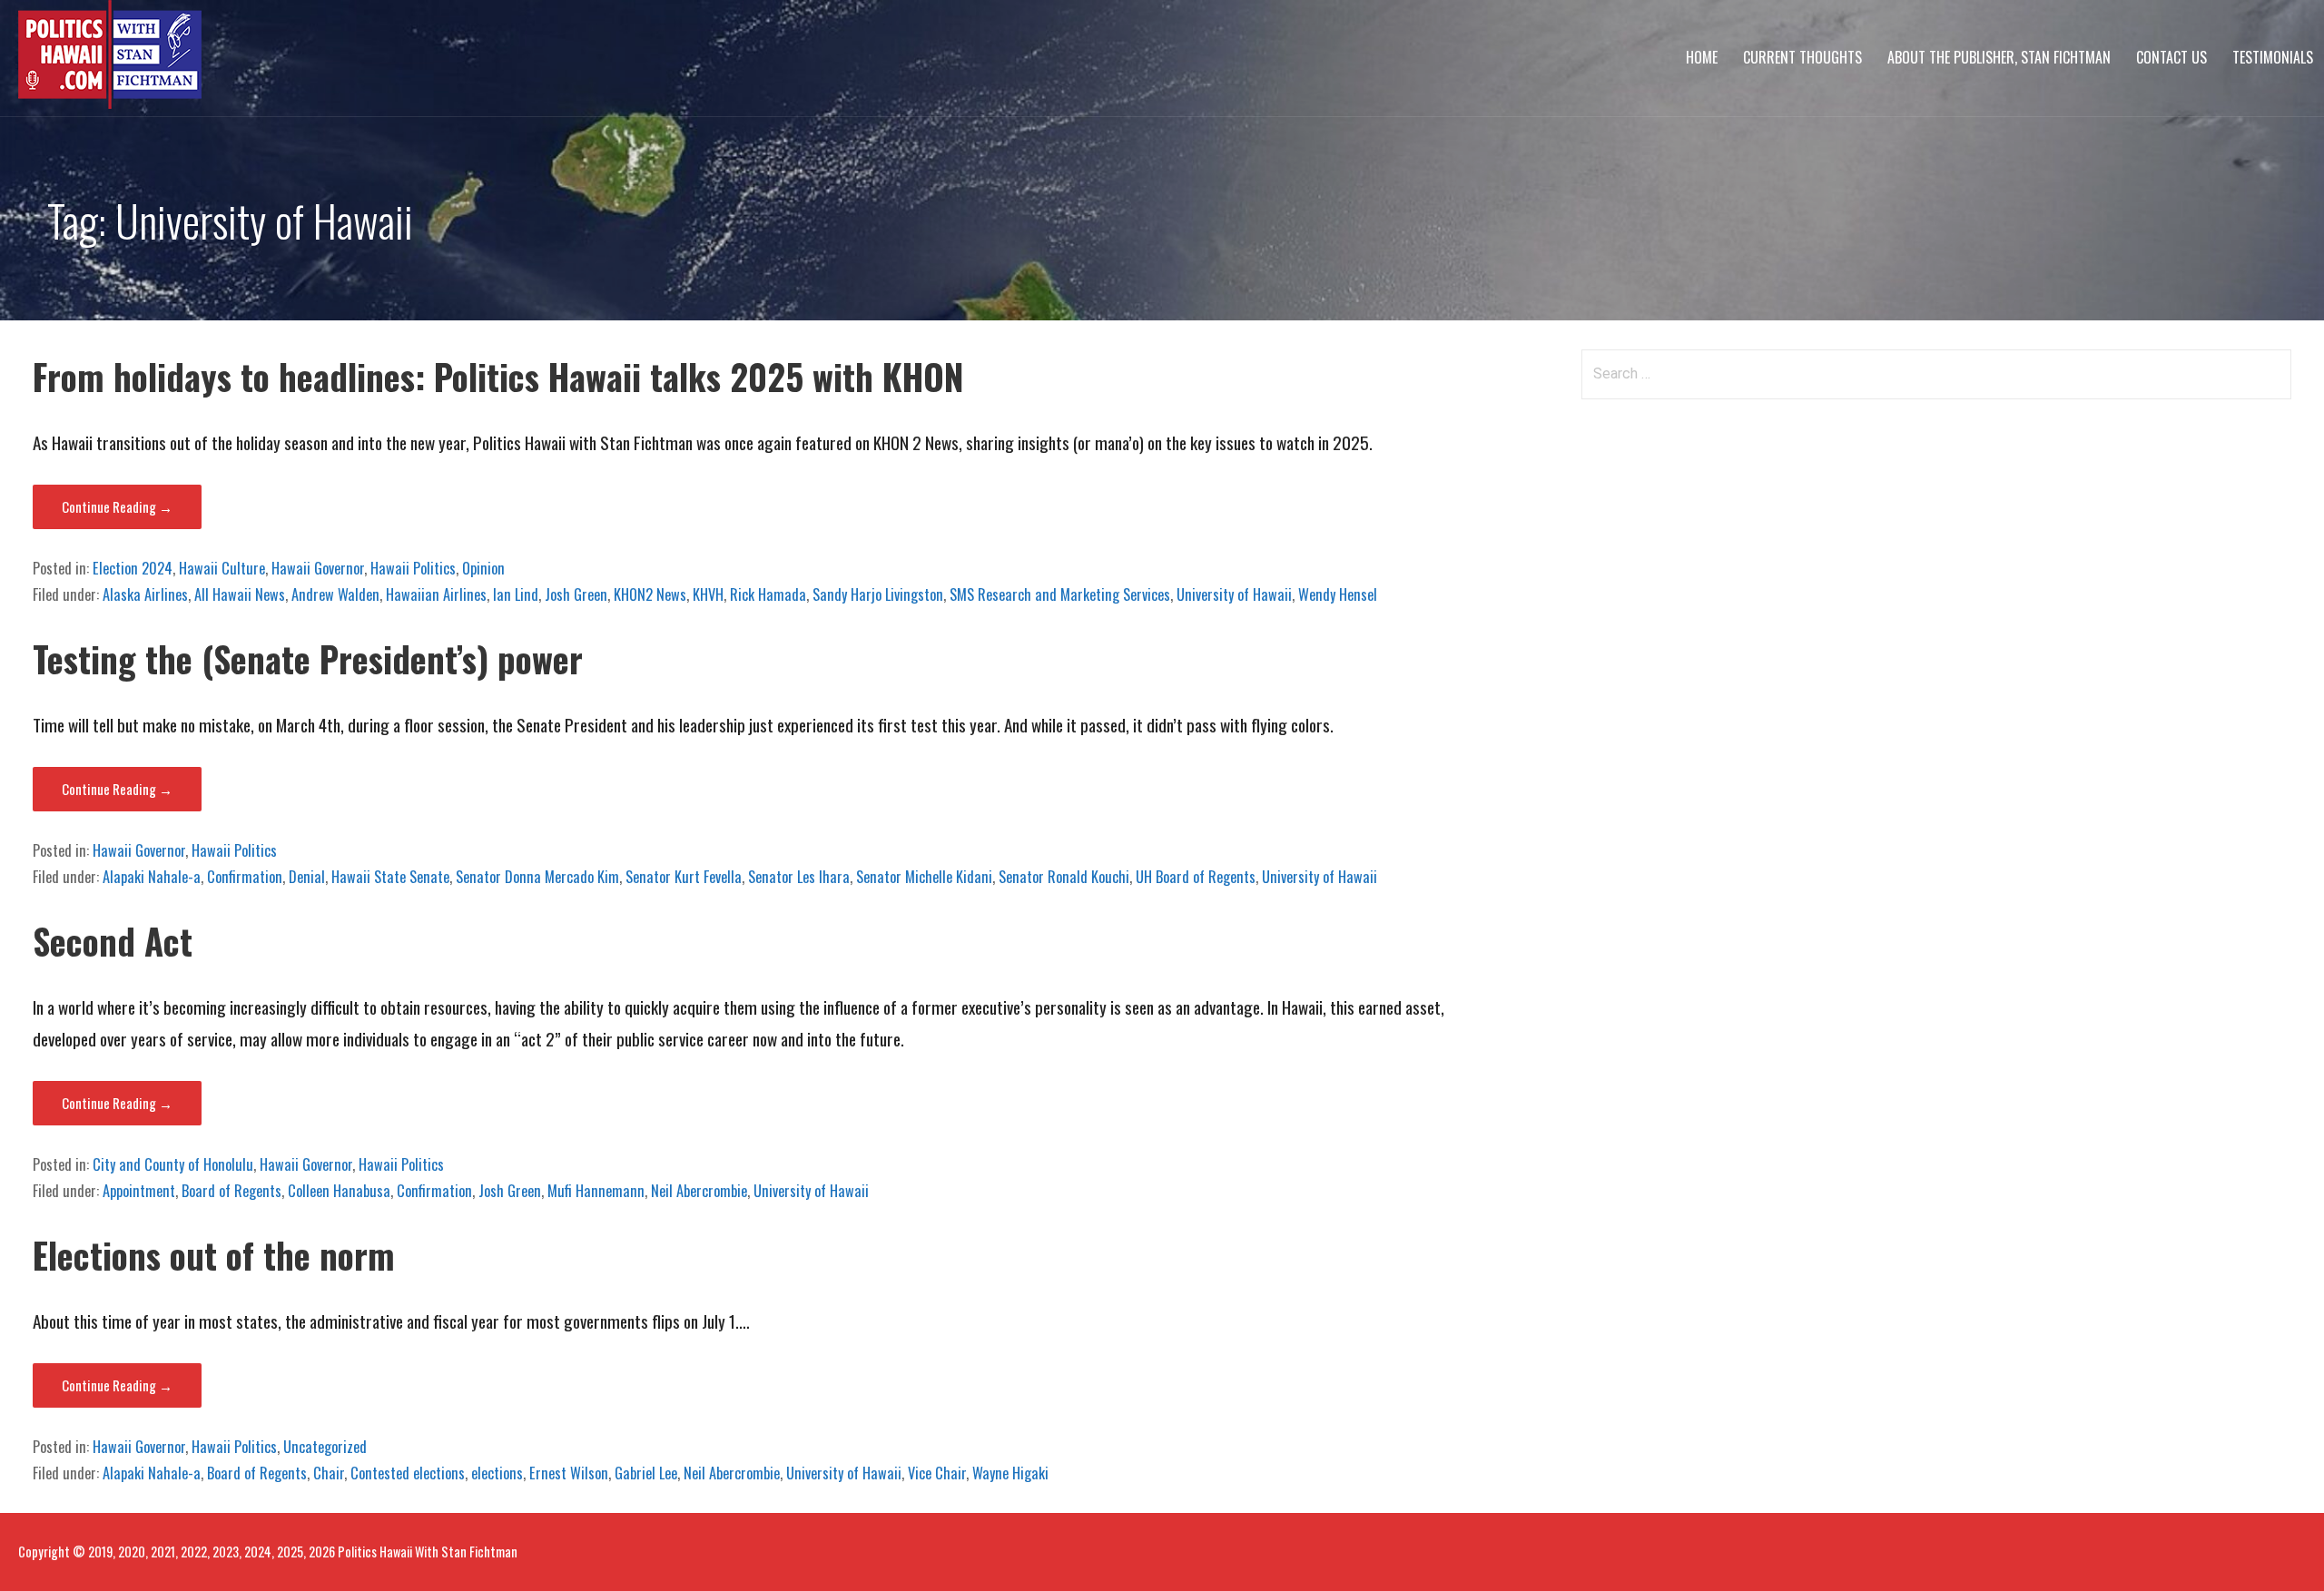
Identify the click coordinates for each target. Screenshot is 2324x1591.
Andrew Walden (335, 594)
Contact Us (2171, 57)
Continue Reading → (117, 506)
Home (1702, 57)
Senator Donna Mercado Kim (537, 877)
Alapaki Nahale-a (152, 877)
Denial (307, 877)
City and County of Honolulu (173, 1164)
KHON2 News (650, 594)
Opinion (483, 568)
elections (497, 1473)
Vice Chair (937, 1473)
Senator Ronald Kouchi (1064, 877)
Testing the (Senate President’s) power (308, 658)
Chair (329, 1473)
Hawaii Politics (413, 568)
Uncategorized (325, 1447)
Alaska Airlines (145, 594)
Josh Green (576, 594)
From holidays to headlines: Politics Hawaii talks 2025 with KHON (498, 376)
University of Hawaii (1234, 594)
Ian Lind (516, 594)
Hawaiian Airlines (436, 594)
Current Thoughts (1802, 57)
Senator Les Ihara (799, 877)
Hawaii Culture (222, 568)
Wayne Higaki (1010, 1473)
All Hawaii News (240, 594)
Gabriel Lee (646, 1473)
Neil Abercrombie (699, 1191)
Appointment (139, 1191)
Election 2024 (133, 568)
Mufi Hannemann (596, 1191)
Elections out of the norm (214, 1255)
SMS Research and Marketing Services (1060, 594)
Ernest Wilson (569, 1473)
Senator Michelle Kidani (924, 877)
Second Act (113, 941)
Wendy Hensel (1338, 594)
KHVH (708, 594)
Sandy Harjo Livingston (878, 594)
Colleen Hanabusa (339, 1191)
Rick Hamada (768, 594)
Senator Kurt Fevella (684, 877)
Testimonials (2273, 57)
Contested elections (408, 1473)
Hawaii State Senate (390, 877)
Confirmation (245, 877)
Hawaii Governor (318, 568)
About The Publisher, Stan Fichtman (1999, 57)
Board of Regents (231, 1191)
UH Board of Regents (1196, 877)
